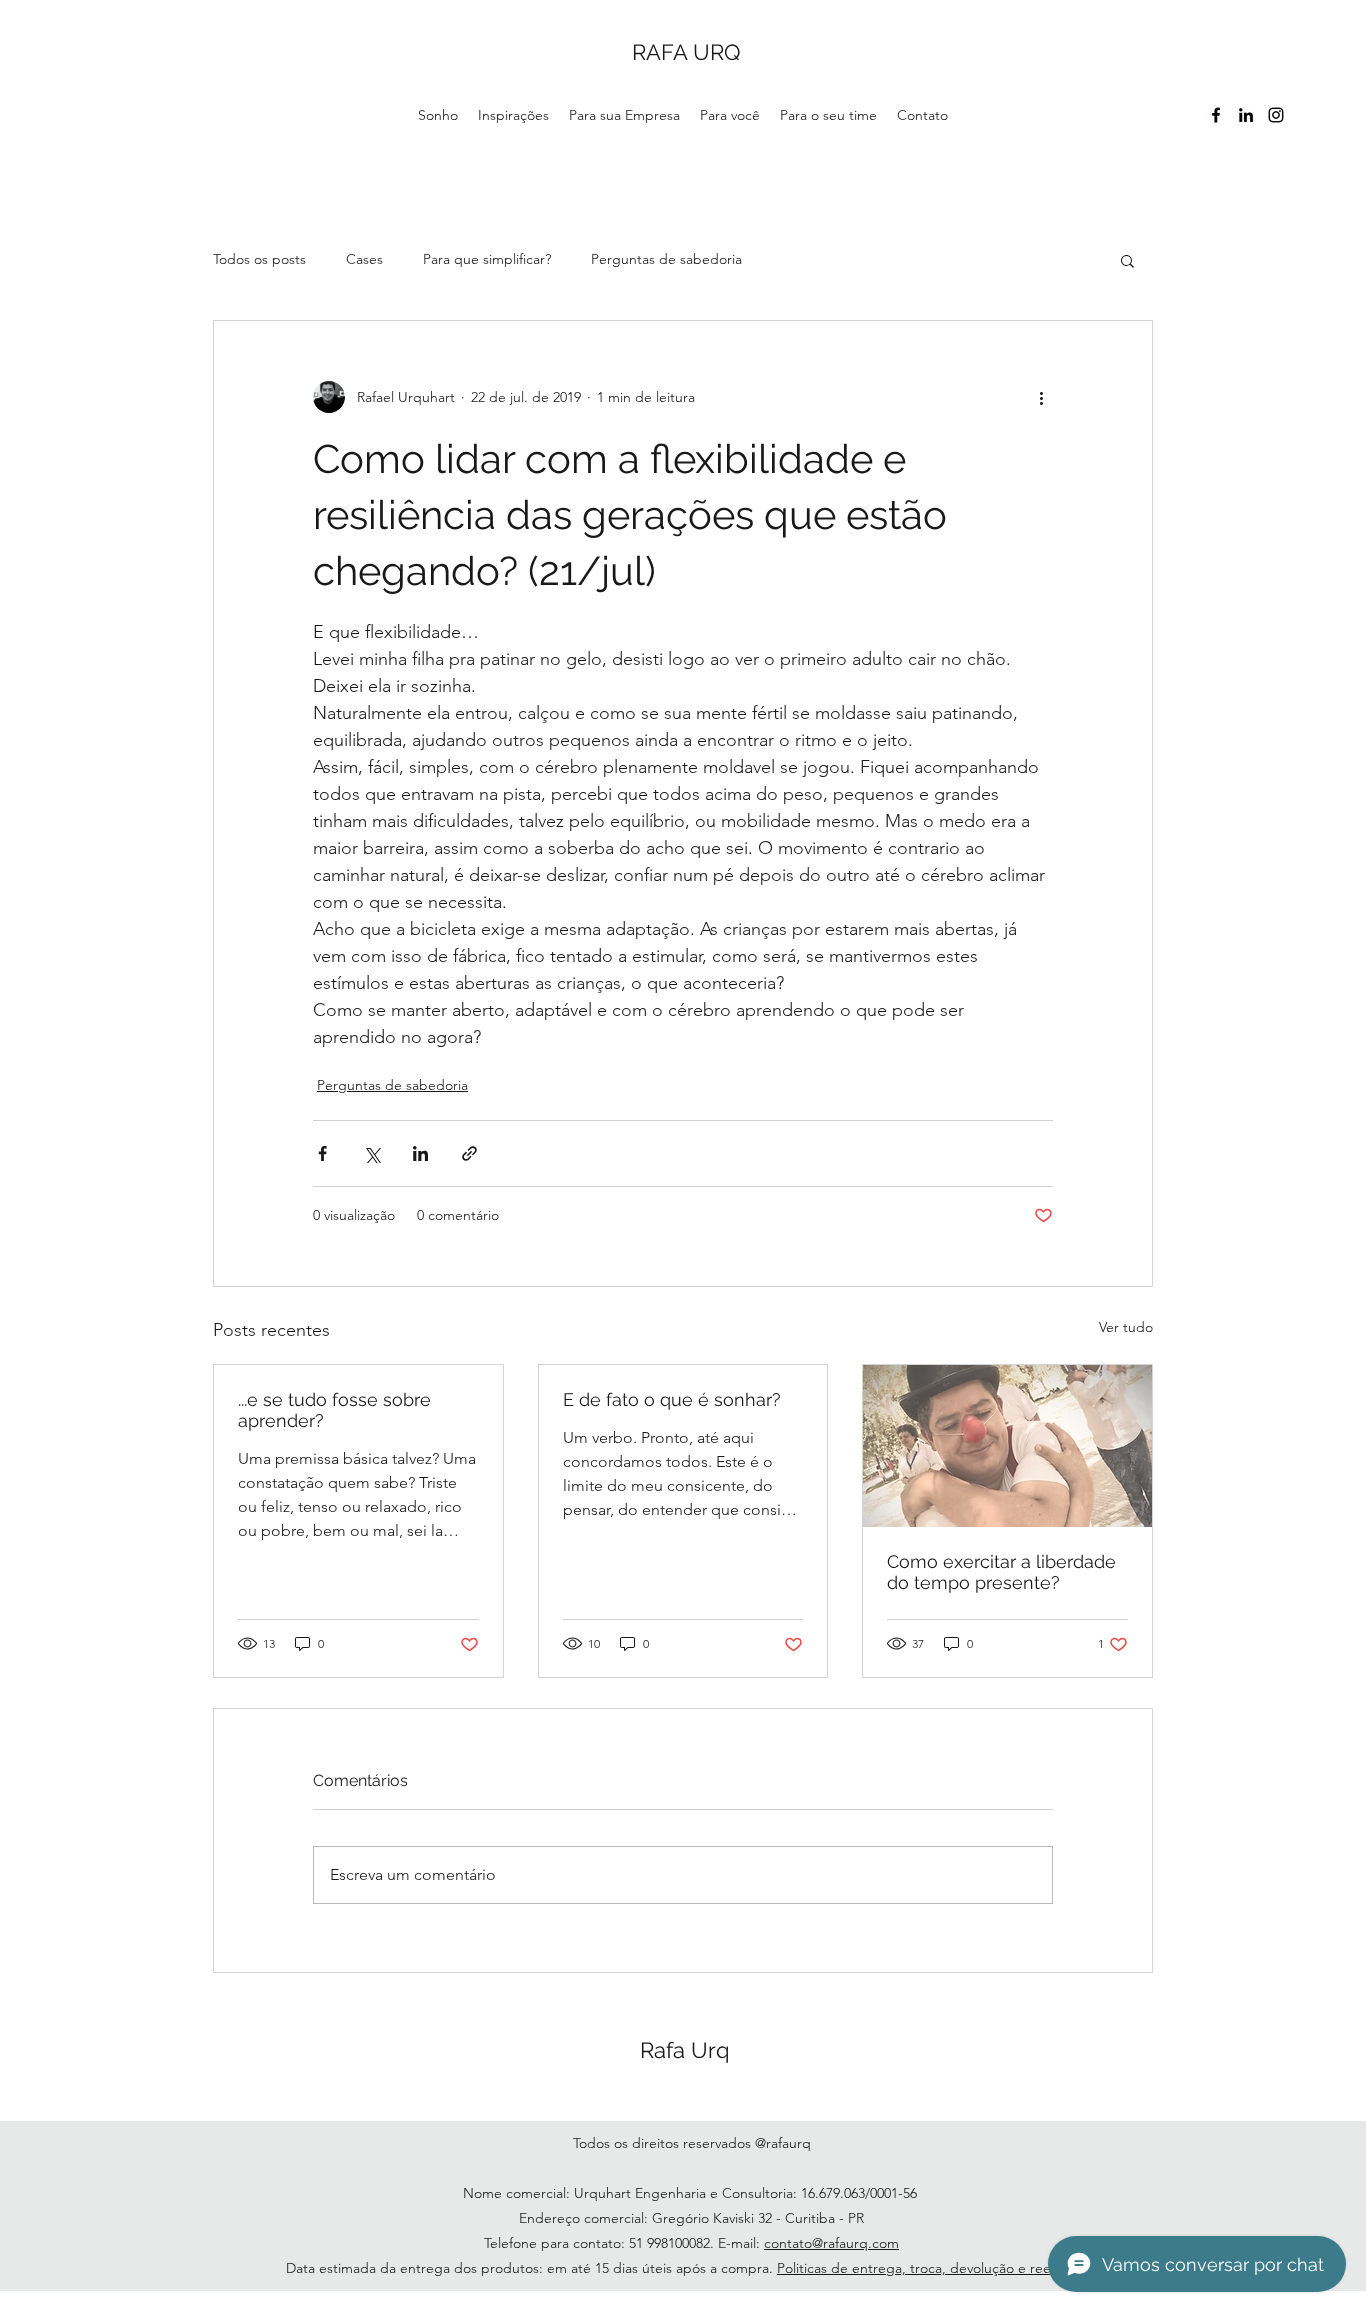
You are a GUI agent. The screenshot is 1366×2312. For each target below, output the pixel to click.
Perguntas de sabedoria (666, 259)
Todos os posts (259, 259)
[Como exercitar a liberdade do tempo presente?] (1007, 1446)
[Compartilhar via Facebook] (322, 1153)
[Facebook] (1216, 115)
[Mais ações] (1041, 397)
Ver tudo (1126, 1327)
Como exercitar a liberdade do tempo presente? (1001, 1572)
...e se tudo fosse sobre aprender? (334, 1410)
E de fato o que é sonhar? (672, 1399)
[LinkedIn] (1246, 115)
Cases (364, 259)
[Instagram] (1276, 115)
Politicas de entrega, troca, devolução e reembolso (937, 2268)
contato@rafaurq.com (831, 2243)
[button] (1127, 260)
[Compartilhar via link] (469, 1153)
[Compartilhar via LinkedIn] (420, 1153)
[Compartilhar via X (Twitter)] (371, 1153)
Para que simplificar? (487, 259)
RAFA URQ (686, 52)
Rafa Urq (685, 2050)
